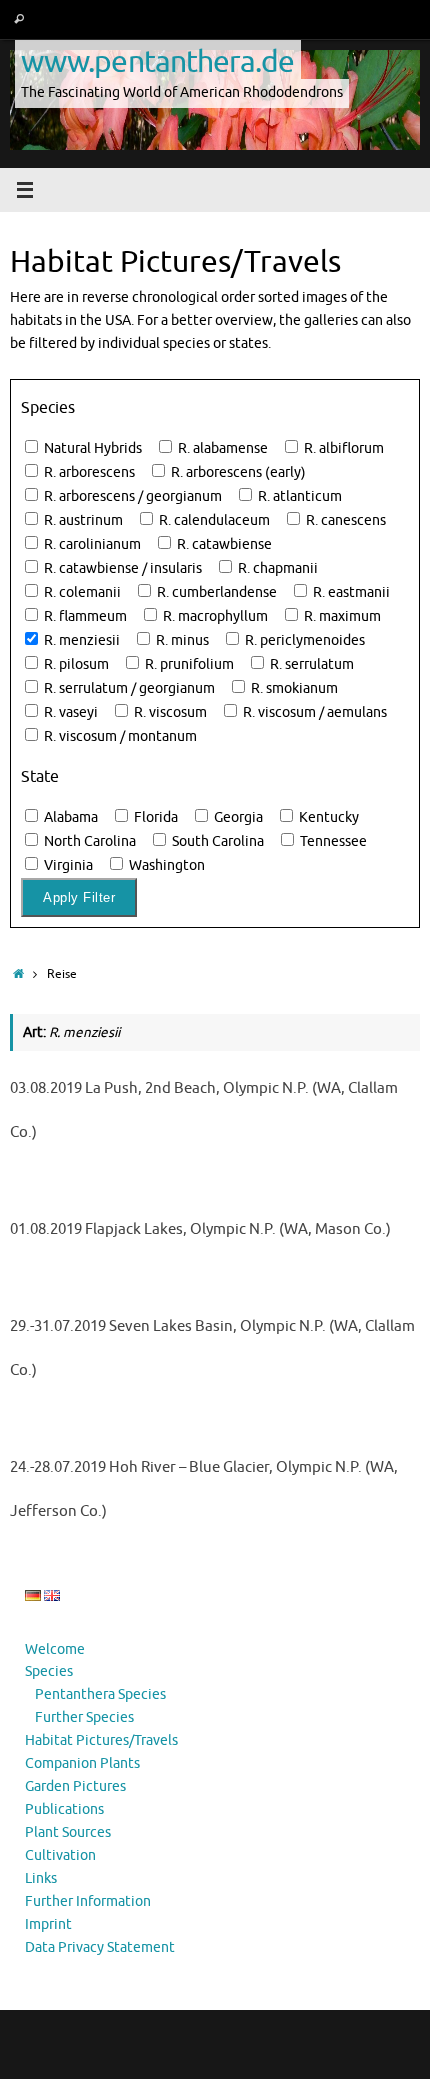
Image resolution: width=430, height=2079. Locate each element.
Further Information (88, 1901)
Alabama (69, 817)
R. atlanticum (298, 496)
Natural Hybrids (91, 448)
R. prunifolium (188, 664)
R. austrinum (82, 520)
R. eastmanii (350, 592)
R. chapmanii (276, 568)
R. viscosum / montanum (119, 736)
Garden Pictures (75, 1786)
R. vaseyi (69, 712)
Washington (165, 865)
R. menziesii (80, 640)
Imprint (48, 1924)
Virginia (67, 865)
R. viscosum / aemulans (313, 712)
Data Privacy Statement (100, 1947)
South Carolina (216, 841)
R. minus (181, 640)
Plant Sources (68, 1832)
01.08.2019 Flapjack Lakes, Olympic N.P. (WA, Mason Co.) (200, 1229)
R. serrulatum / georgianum (128, 688)
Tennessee (332, 841)
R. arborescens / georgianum (131, 496)
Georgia (237, 817)
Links (41, 1878)
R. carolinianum (91, 544)
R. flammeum (84, 616)
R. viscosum (169, 712)
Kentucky (327, 817)
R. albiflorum (342, 448)
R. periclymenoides (303, 640)
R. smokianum (293, 688)
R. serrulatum (310, 664)
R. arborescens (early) (237, 472)
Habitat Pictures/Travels (101, 1740)
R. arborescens (88, 472)
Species (49, 1671)
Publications (64, 1809)
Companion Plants (82, 1763)
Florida (154, 817)
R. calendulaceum (213, 520)
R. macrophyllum (214, 616)
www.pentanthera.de (158, 61)
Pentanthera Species (100, 1694)
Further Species (84, 1717)
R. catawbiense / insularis (121, 568)
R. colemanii (81, 592)
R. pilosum (75, 664)
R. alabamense (221, 448)
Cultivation (60, 1855)
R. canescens (344, 520)
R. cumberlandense (215, 592)
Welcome (55, 1649)
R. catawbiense (223, 544)
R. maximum (341, 616)
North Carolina (88, 841)
